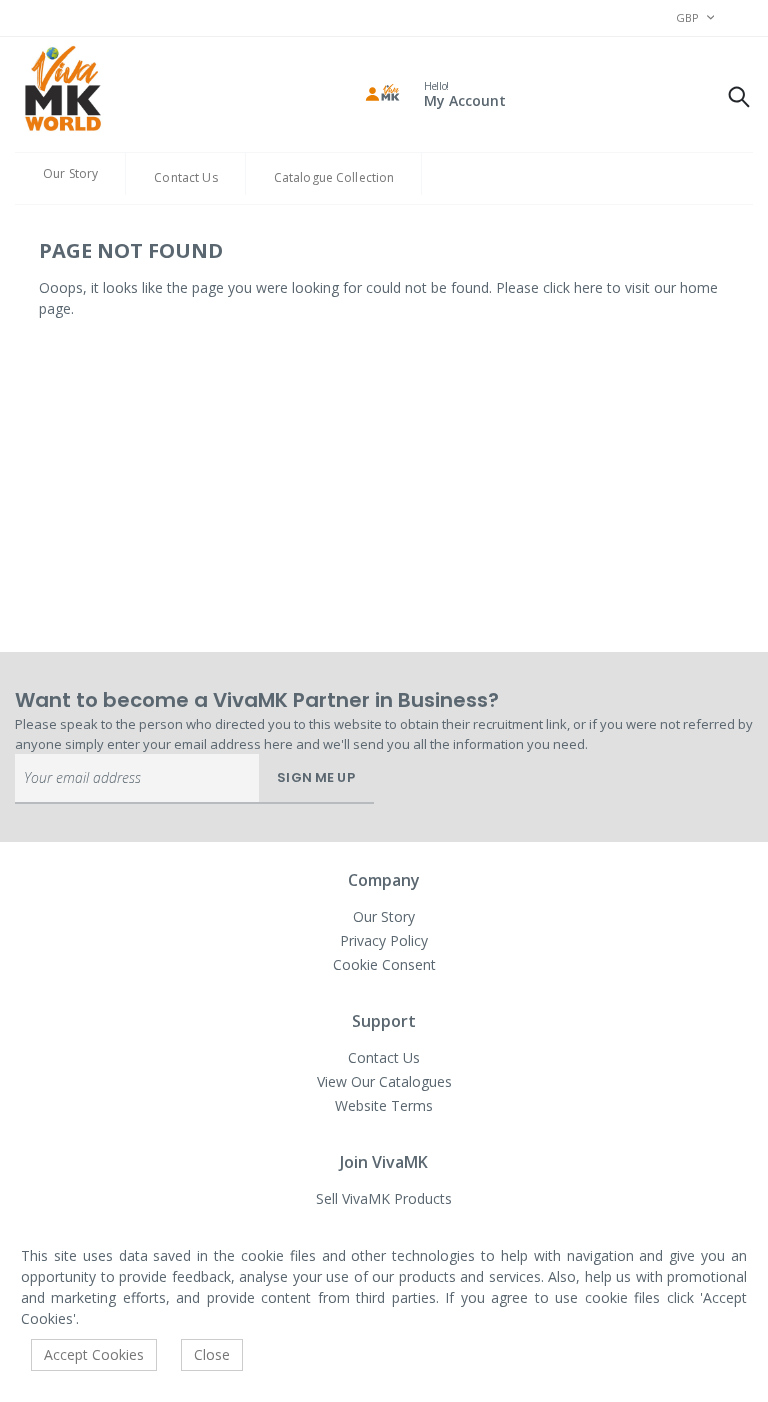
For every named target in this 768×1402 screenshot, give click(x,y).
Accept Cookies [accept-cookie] (94, 1354)
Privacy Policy (384, 940)
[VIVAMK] (62, 91)
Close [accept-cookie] (212, 1354)
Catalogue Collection (334, 177)
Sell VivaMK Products (384, 1198)
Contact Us (185, 177)
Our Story (70, 173)
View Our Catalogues (384, 1081)
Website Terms (384, 1105)
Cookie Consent (384, 964)
